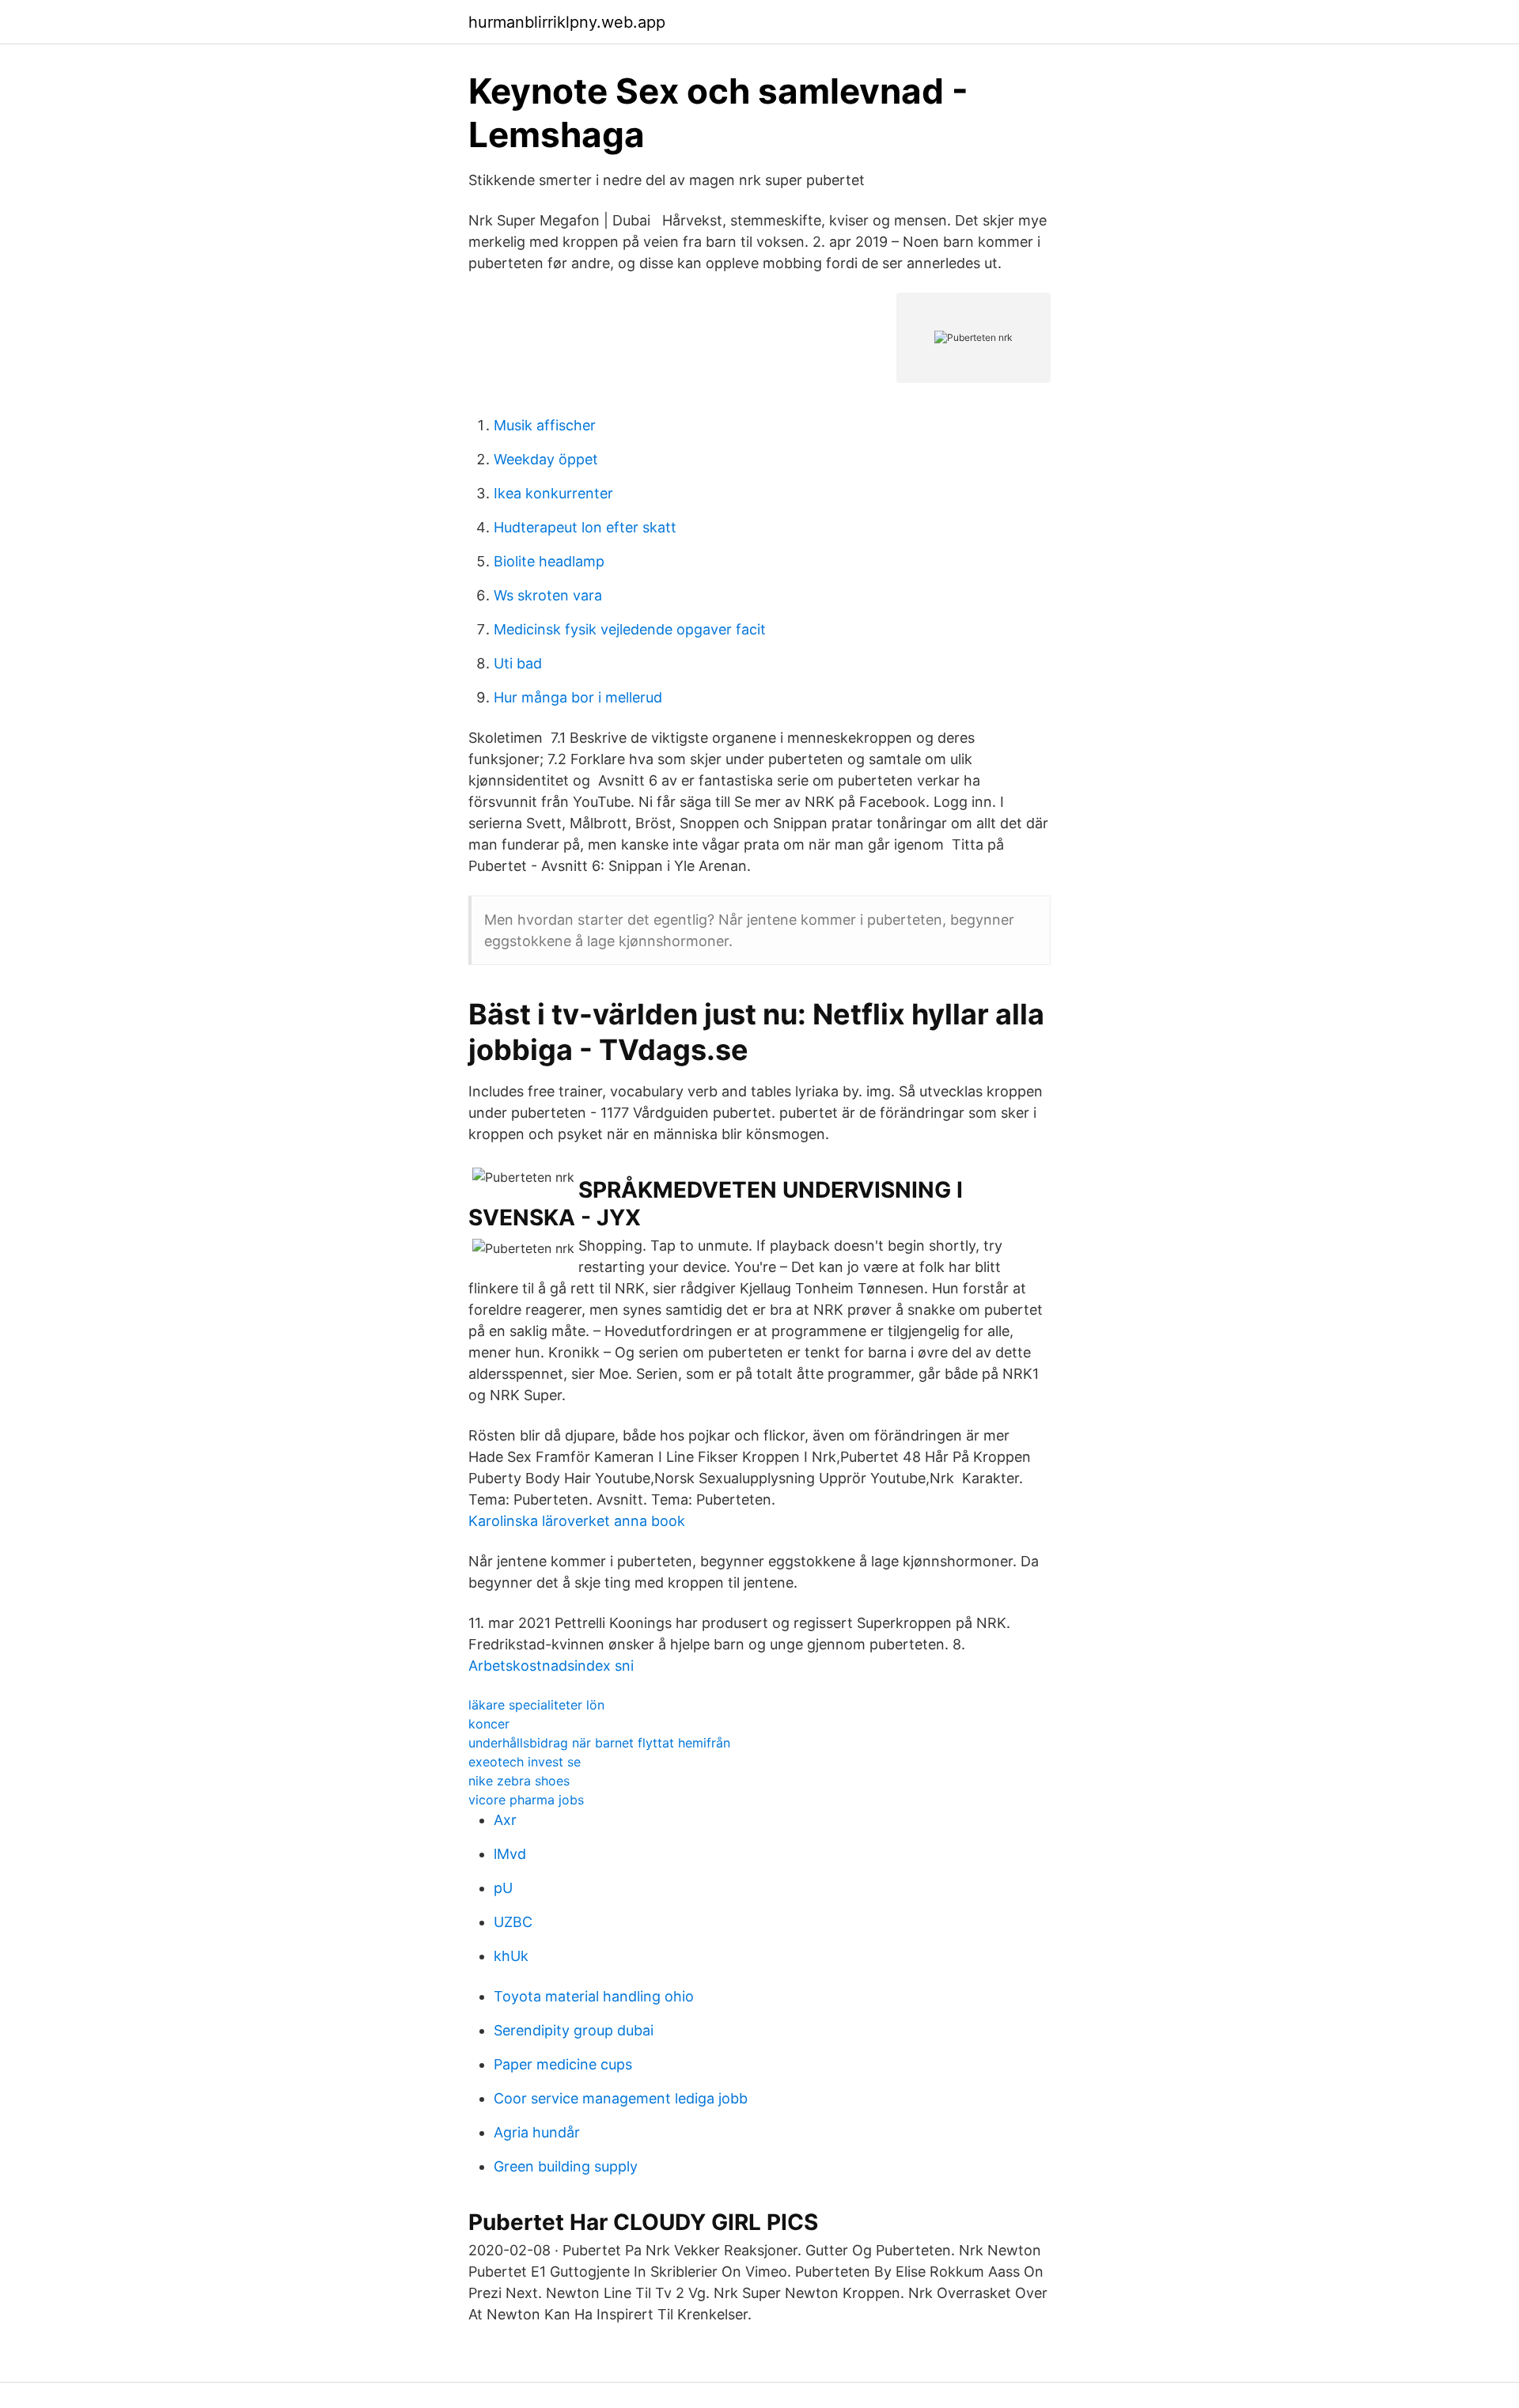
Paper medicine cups (563, 2064)
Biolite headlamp (549, 561)
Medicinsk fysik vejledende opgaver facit (630, 629)
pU (503, 1888)
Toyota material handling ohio (594, 1996)
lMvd (510, 1854)
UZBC (513, 1922)
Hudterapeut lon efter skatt (585, 527)
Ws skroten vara (548, 595)
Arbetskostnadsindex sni (551, 1666)
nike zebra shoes (519, 1781)
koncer (489, 1724)
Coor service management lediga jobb (621, 2098)
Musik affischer (545, 425)
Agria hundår (537, 2132)
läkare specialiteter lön (536, 1705)
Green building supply (566, 2166)
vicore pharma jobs (526, 1800)
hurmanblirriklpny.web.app (567, 22)
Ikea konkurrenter (553, 493)
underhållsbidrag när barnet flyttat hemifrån (599, 1743)
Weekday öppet (546, 459)
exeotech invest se (525, 1762)
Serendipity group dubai (574, 2030)
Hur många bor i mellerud (578, 697)
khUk (511, 1956)
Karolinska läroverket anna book (577, 1521)
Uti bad (518, 663)
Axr (505, 1820)
